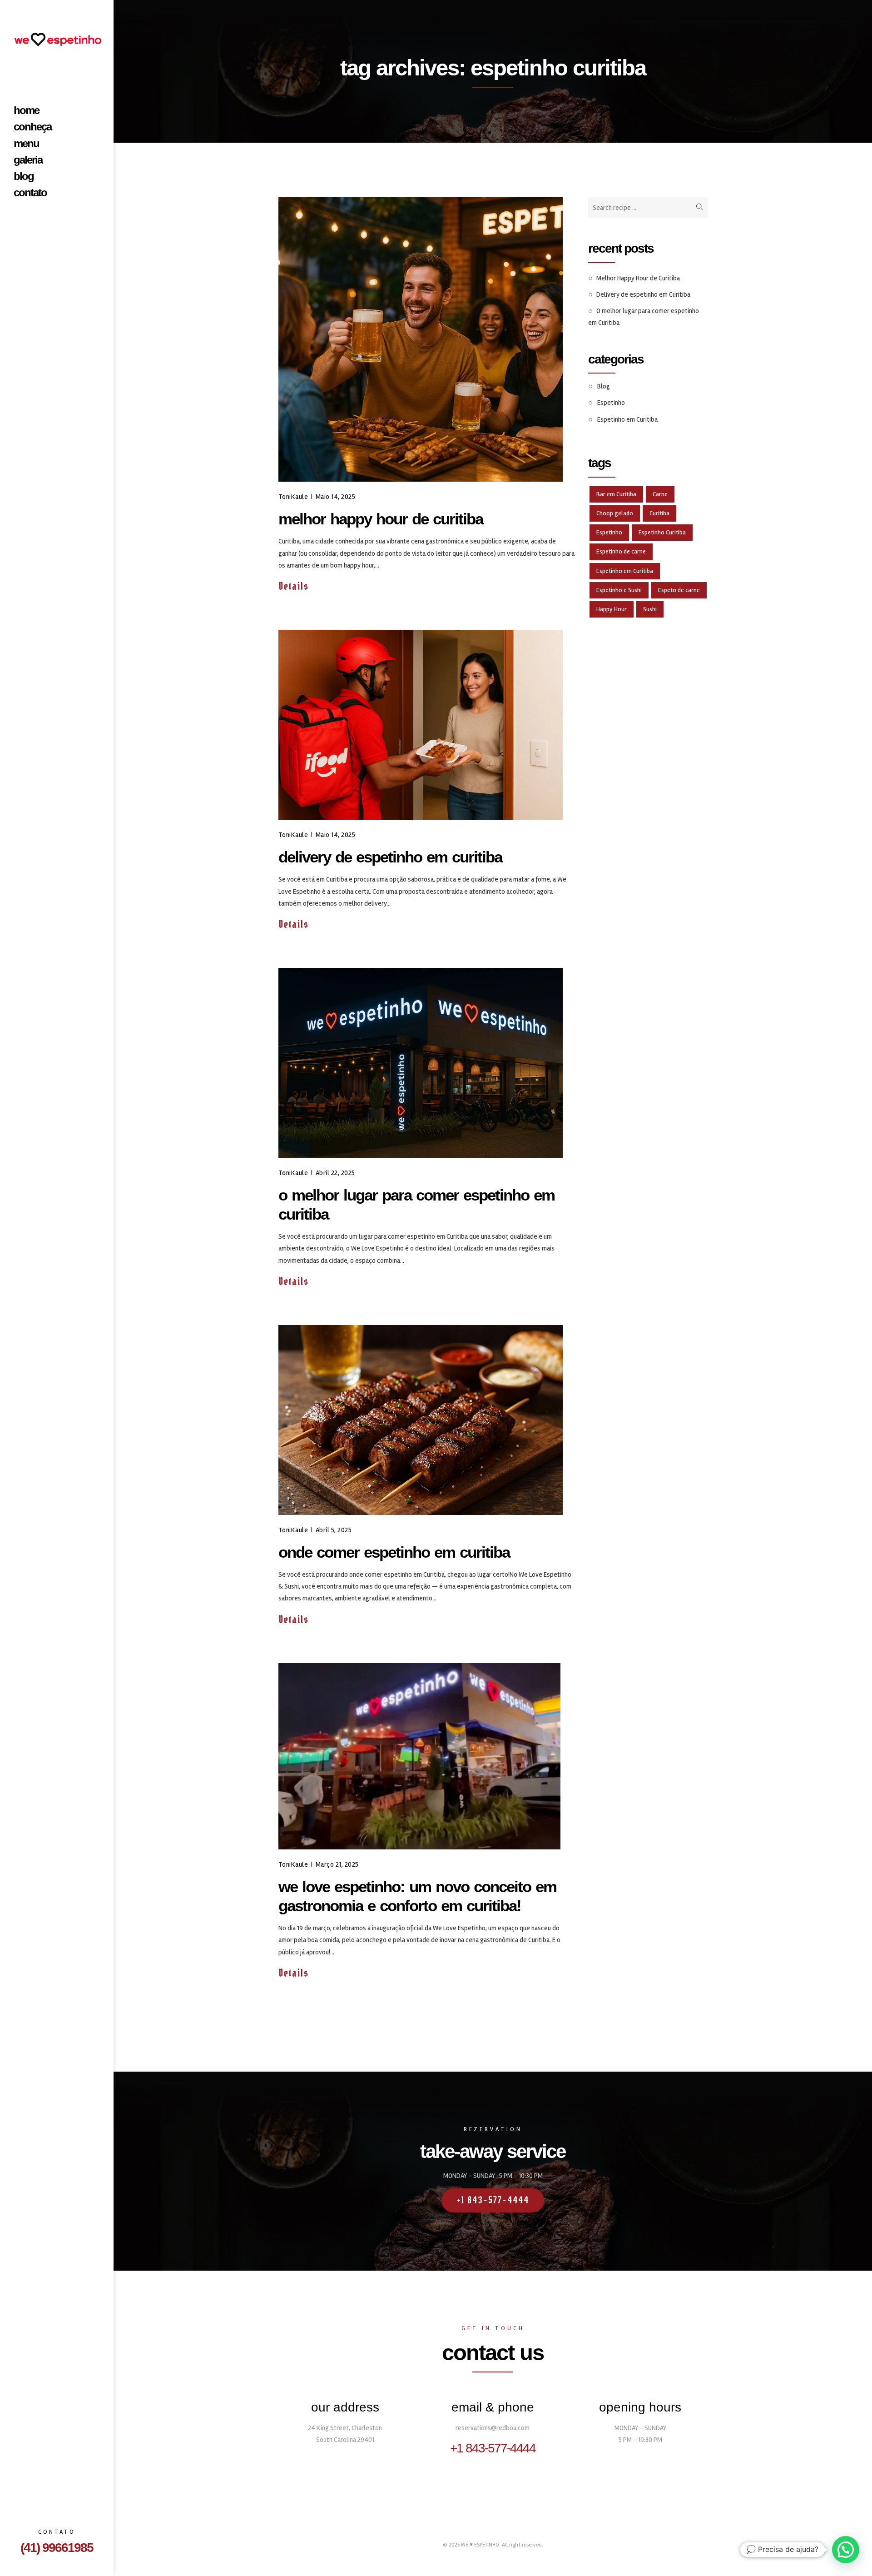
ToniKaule (293, 497)
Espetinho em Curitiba (627, 419)
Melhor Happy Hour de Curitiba (381, 519)
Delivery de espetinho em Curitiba (390, 857)
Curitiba (659, 513)
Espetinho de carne (621, 551)
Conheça (32, 127)
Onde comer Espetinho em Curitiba (394, 1552)
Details (295, 586)
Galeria (28, 160)
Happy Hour (612, 609)
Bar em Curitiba (616, 494)
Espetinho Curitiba (662, 532)
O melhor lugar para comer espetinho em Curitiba (416, 1204)
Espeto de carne (679, 590)
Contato (30, 193)
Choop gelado (615, 513)
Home (26, 110)
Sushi (650, 609)
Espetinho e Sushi (619, 590)
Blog (24, 176)
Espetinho (611, 403)
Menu (26, 144)
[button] (846, 2550)
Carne (660, 494)
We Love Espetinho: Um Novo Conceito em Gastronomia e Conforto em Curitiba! (417, 1896)
